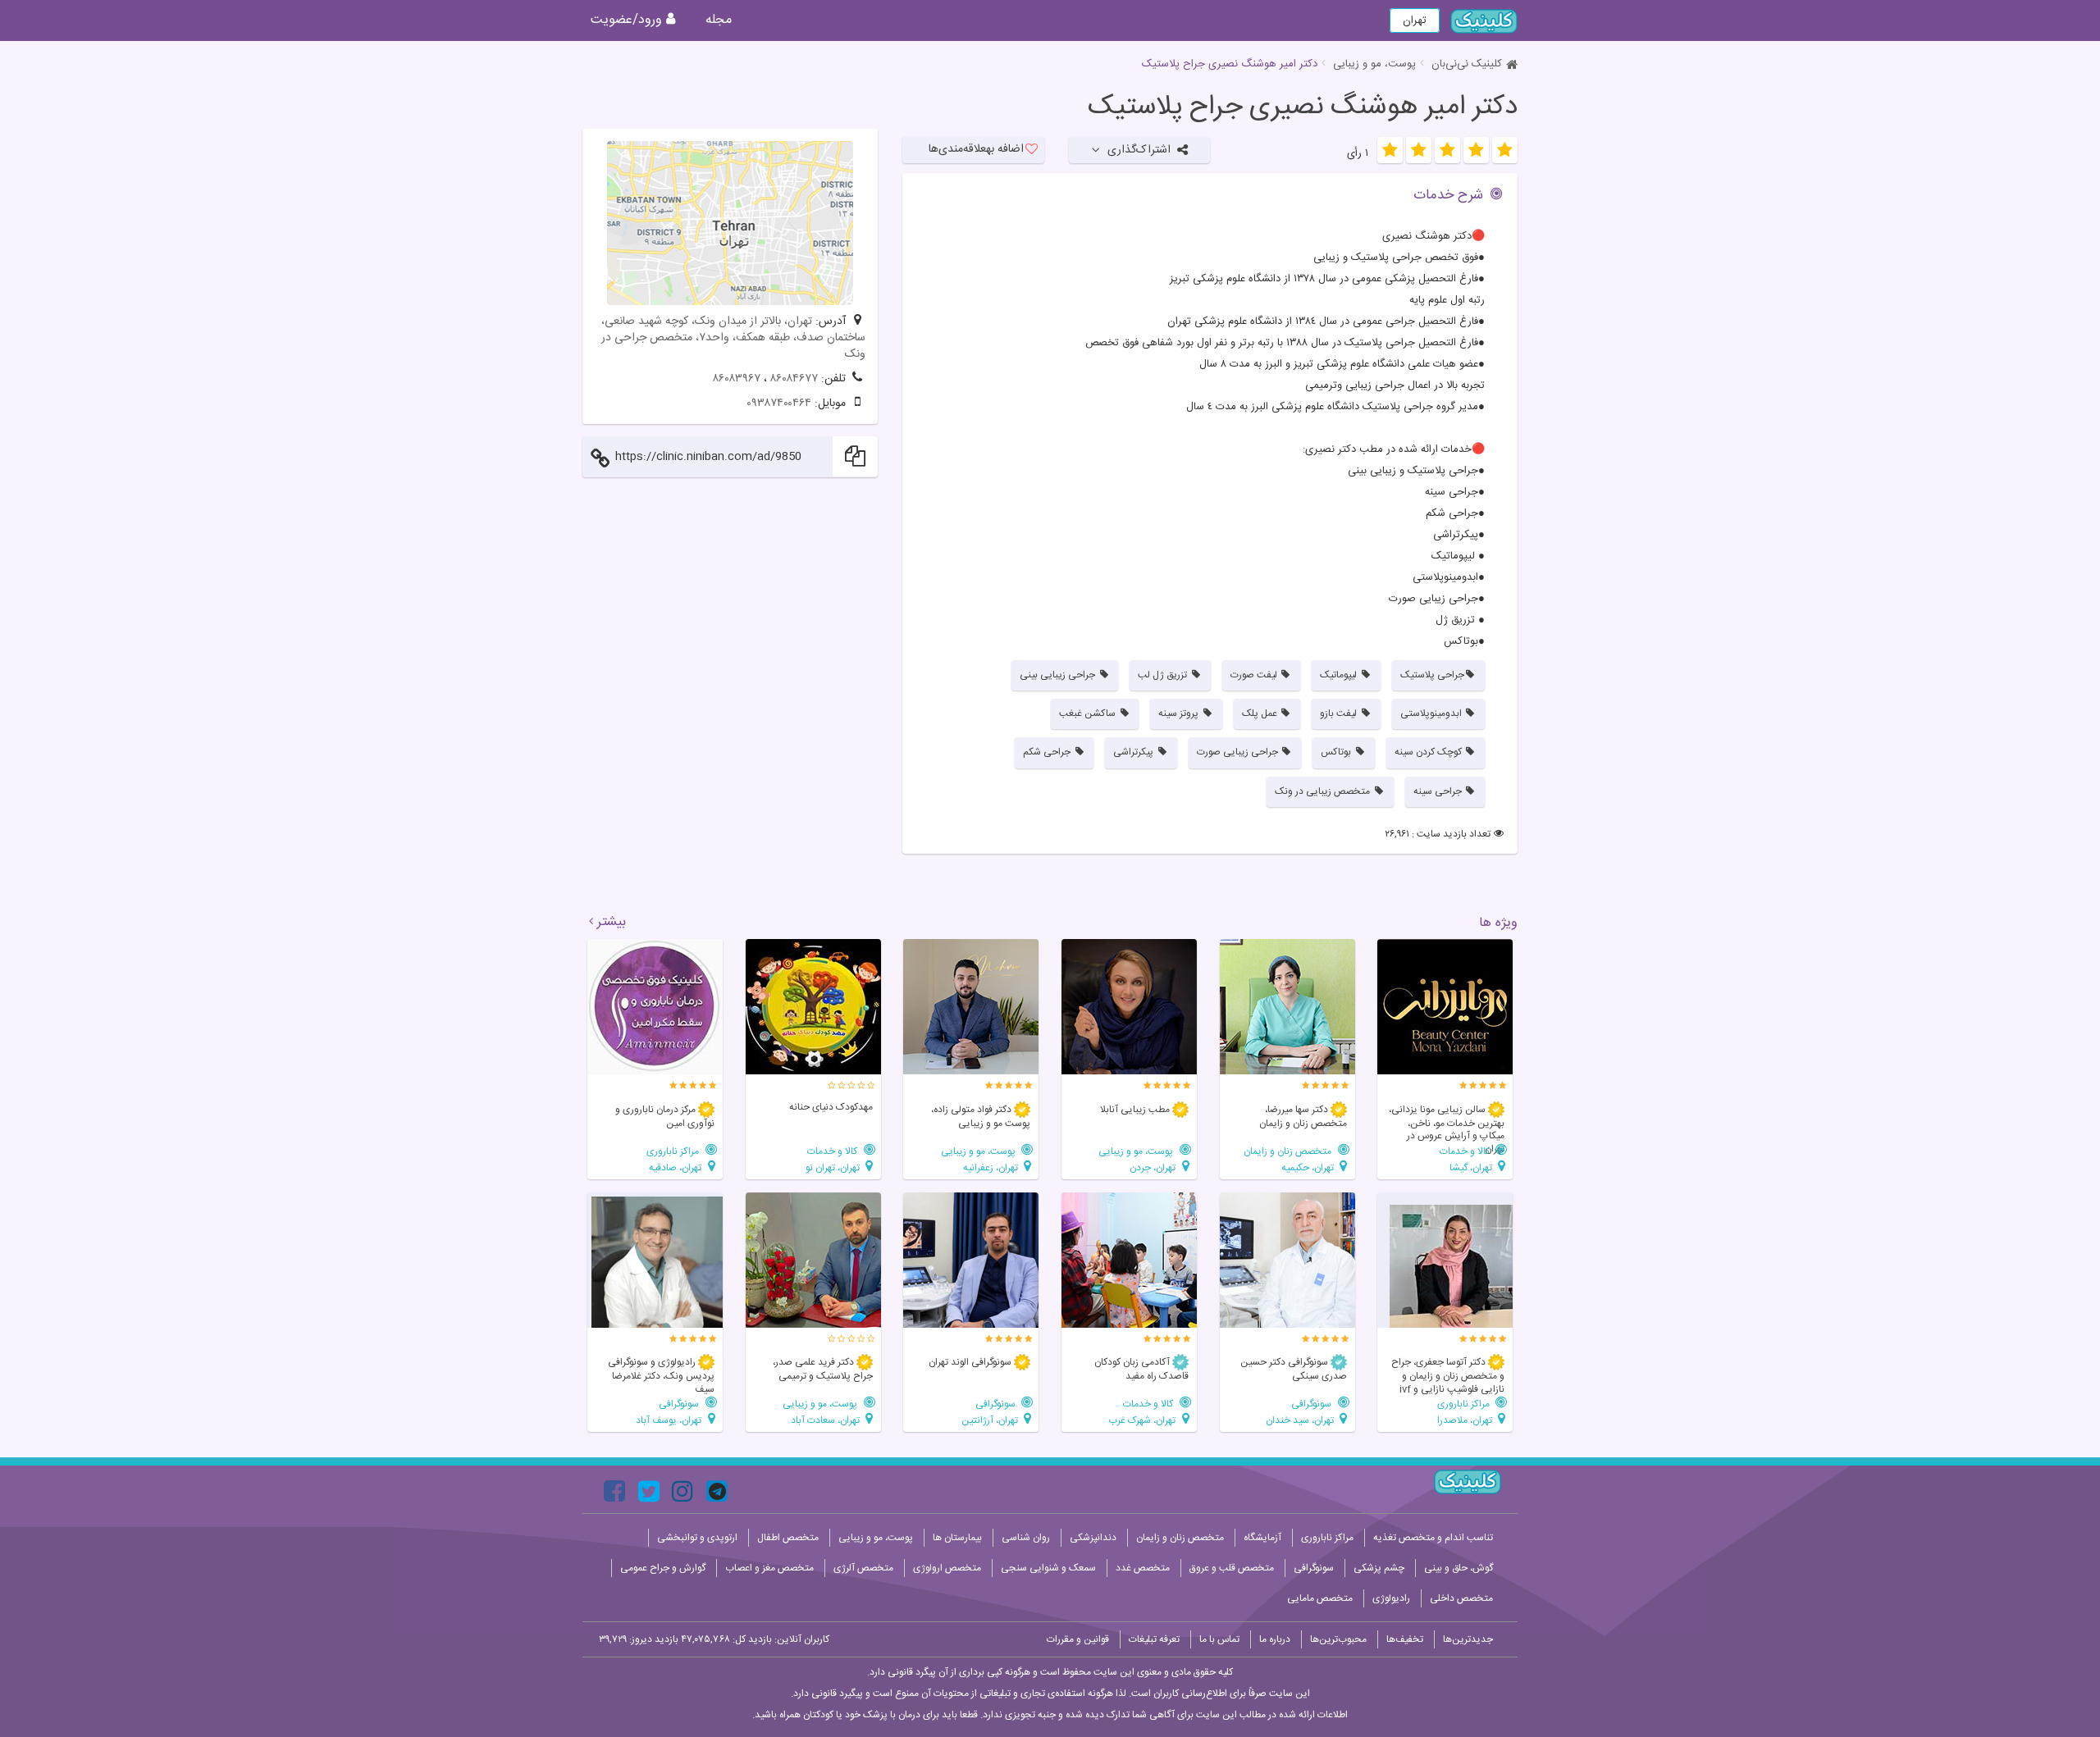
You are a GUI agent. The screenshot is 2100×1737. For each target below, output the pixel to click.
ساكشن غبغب (1089, 713)
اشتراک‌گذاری (1139, 150)
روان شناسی (1026, 1538)
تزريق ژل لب (1164, 675)
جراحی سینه (1439, 791)
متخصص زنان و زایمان (1289, 1151)
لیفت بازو (1340, 713)
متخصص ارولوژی (947, 1568)
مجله (719, 20)
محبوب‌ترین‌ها (1338, 1639)
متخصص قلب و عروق (1232, 1568)
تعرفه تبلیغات (1154, 1639)
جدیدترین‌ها (1468, 1639)
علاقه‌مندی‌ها (976, 149)
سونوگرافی (1312, 1404)
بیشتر (612, 923)
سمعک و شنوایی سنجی (1048, 1568)
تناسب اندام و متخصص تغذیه (1433, 1538)
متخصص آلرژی (863, 1568)
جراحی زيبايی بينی (1059, 675)
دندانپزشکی (1093, 1538)
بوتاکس (1337, 752)
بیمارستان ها (957, 1538)
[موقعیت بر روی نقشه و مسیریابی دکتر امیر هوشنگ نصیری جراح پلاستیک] (730, 223)
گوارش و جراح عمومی (663, 1568)
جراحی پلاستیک (1432, 675)
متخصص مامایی (1320, 1598)
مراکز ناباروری (674, 1151)
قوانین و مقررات (1078, 1639)
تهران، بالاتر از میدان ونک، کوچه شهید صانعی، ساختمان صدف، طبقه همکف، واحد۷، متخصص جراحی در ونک (733, 338)
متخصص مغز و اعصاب (769, 1568)
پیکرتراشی (1134, 752)
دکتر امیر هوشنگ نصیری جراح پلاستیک (1303, 107)
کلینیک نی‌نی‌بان (1467, 64)
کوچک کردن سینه (1429, 752)
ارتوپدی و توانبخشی (697, 1538)
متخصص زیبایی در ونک (1324, 791)
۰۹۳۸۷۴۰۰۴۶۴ (779, 403)
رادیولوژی (1391, 1598)
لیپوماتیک (1340, 675)
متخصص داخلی (1461, 1598)
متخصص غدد (1143, 1568)
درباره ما (1275, 1639)
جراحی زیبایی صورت (1239, 752)
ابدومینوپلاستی (1432, 713)
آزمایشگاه (1262, 1538)
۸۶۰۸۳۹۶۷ (737, 379)
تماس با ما (1219, 1639)
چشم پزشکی (1379, 1568)
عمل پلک (1261, 713)
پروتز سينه (1180, 713)
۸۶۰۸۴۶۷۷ (794, 379)
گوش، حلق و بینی (1459, 1568)
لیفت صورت (1255, 675)
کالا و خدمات (1466, 1151)
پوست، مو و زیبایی (1374, 64)
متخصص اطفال (788, 1538)
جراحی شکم (1048, 752)
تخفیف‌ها (1405, 1639)
